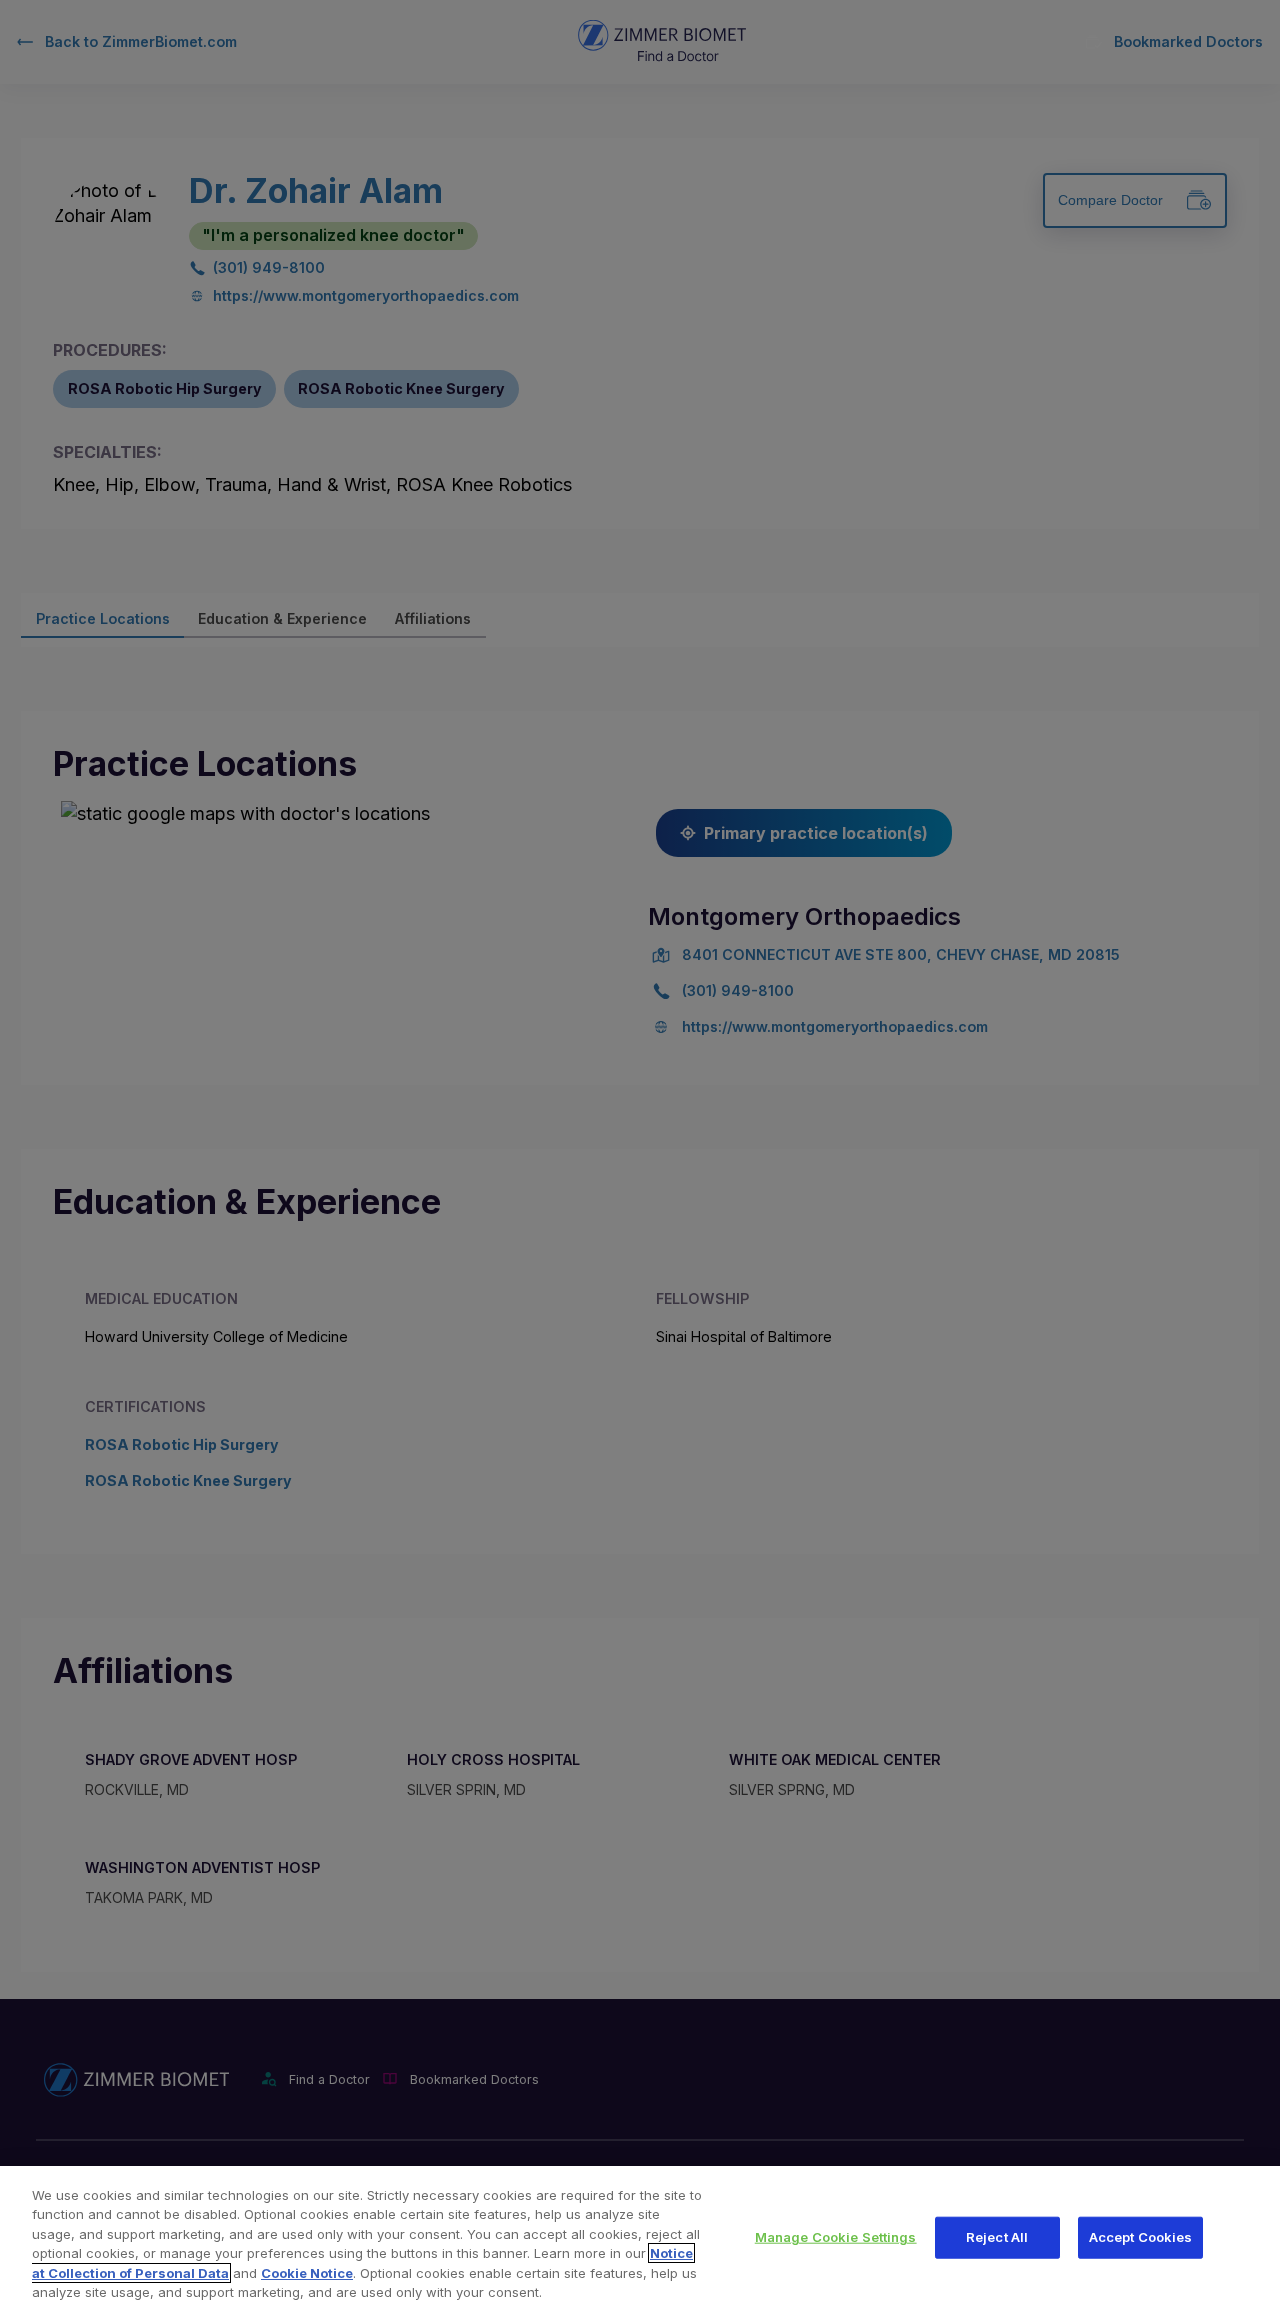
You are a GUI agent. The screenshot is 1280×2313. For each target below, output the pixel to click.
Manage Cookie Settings (836, 2237)
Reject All (997, 2237)
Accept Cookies (1141, 2237)
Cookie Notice (307, 2273)
